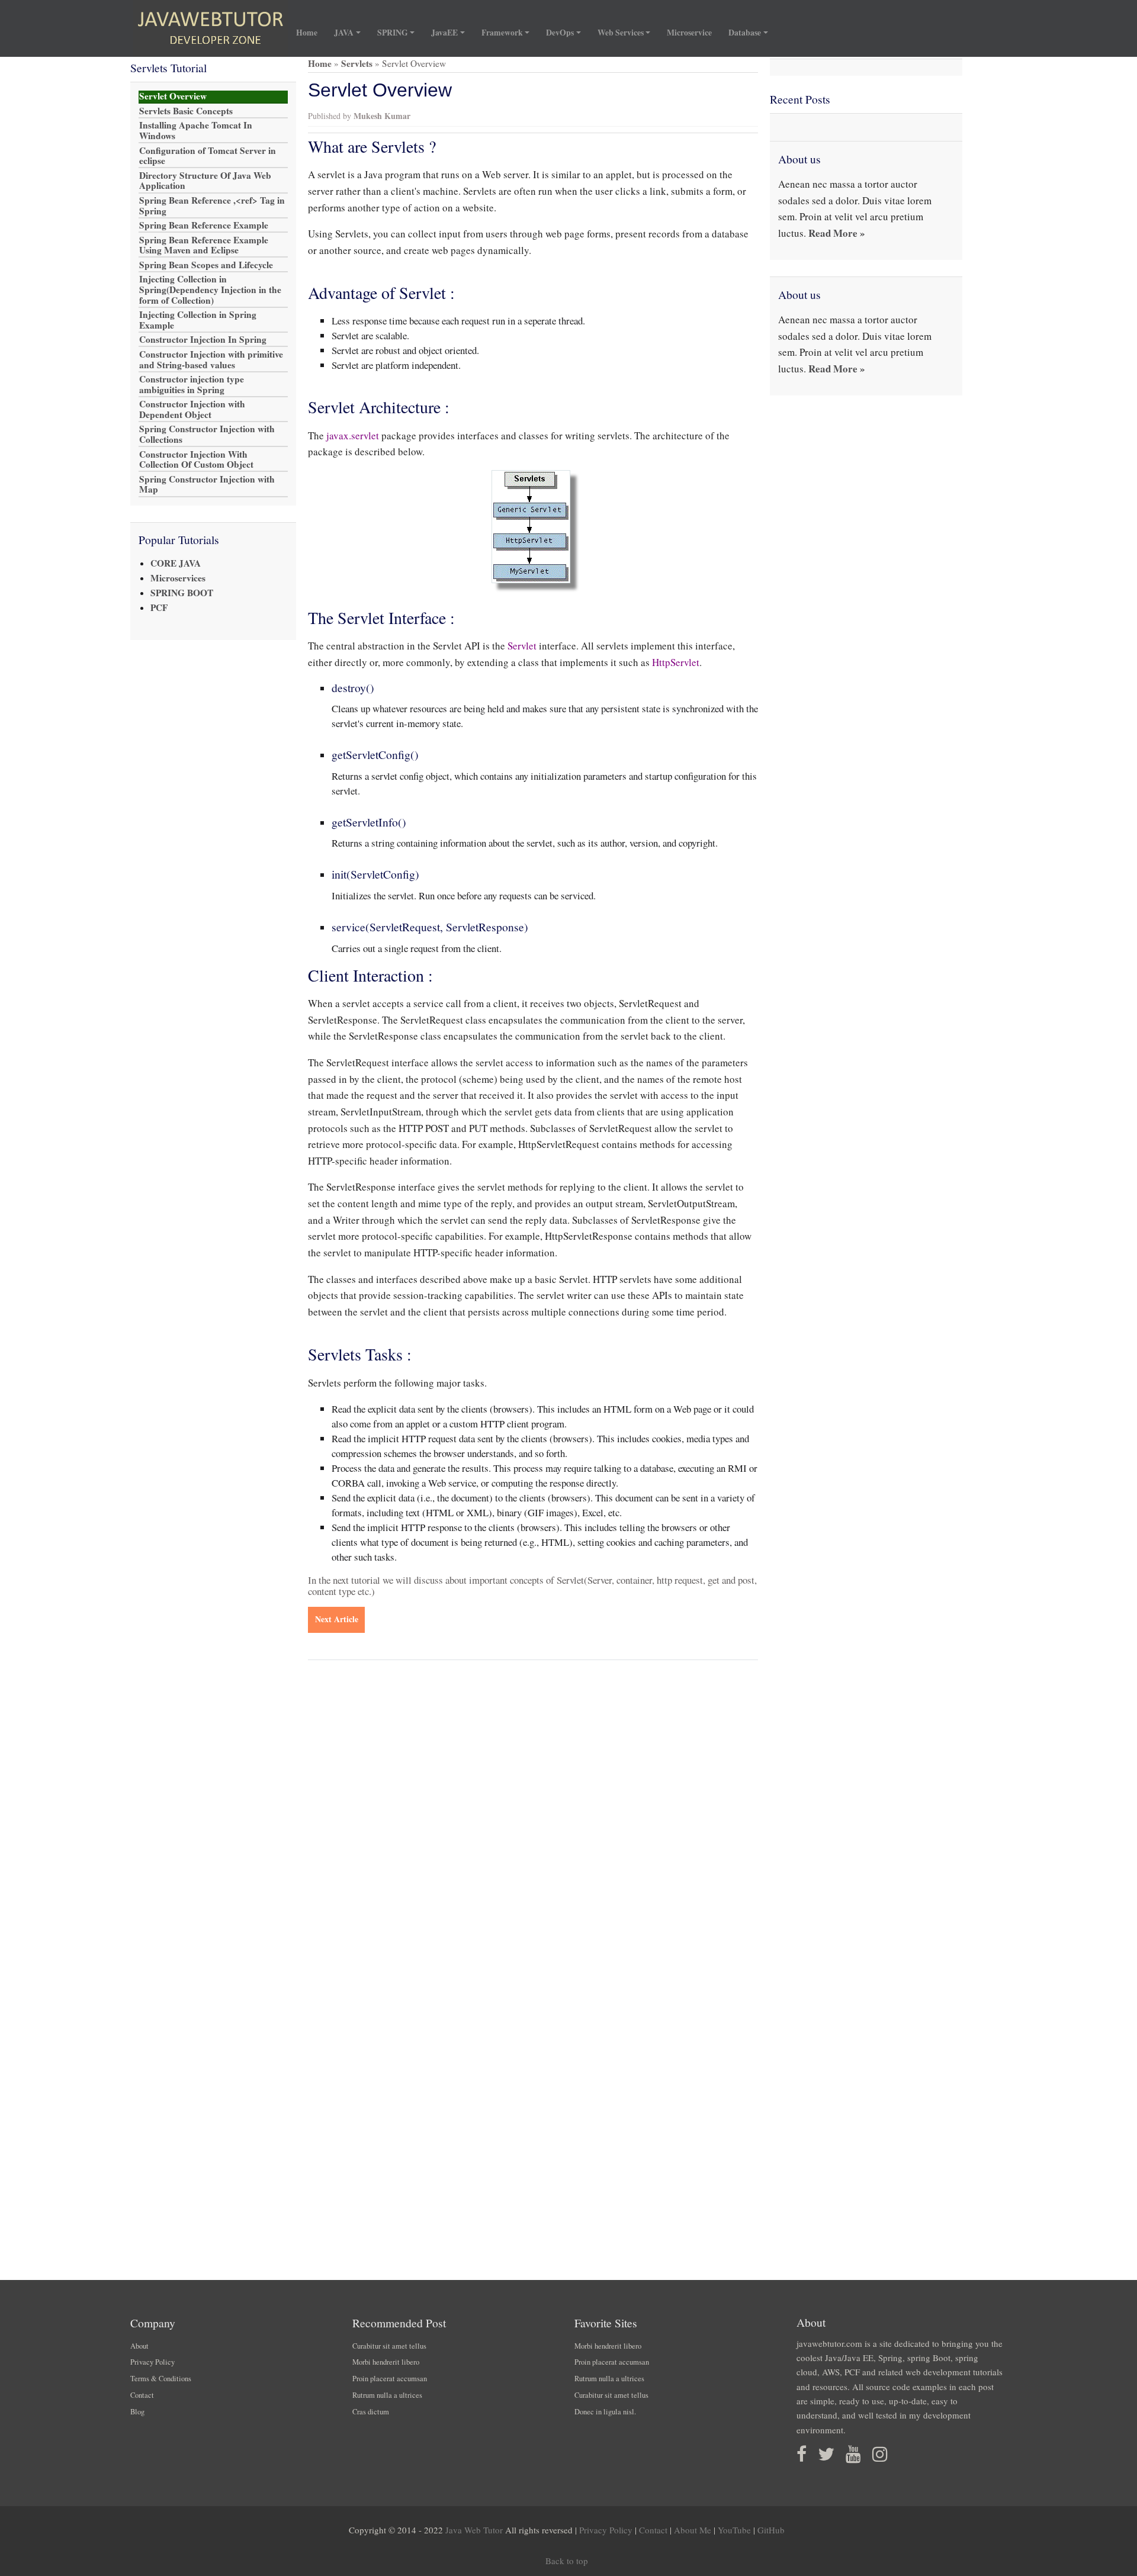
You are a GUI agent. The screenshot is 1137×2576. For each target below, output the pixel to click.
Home (311, 32)
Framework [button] (502, 33)
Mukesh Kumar (382, 116)
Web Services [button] (621, 33)
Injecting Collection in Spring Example (198, 320)
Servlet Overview (173, 97)
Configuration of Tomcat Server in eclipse (208, 156)
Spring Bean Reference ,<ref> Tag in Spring (212, 206)
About (139, 2346)
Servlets (357, 63)
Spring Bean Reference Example (204, 226)
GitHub (771, 2530)
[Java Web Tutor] (211, 28)
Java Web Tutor (474, 2530)
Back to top (567, 2561)
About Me (693, 2530)
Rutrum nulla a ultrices (387, 2395)
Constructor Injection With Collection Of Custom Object (196, 459)
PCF (159, 607)
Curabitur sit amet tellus (389, 2346)
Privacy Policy (152, 2362)
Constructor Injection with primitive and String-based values (211, 359)
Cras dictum (371, 2412)
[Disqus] (533, 1825)
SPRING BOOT (182, 593)
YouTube (734, 2530)
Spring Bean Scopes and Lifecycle (206, 265)
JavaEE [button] (444, 33)
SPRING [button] (393, 33)
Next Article (337, 1619)
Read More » (837, 233)
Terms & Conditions (161, 2379)
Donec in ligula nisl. (605, 2412)
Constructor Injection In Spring (203, 340)
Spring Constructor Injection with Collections (207, 435)
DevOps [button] (560, 33)
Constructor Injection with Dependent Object (192, 410)
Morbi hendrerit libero (386, 2362)
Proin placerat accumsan (390, 2379)
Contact (142, 2395)
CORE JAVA (176, 563)
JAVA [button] (344, 33)
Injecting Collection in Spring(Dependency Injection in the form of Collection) (210, 290)
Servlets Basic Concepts (186, 111)
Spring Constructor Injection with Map (207, 484)
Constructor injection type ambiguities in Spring (192, 385)
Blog (137, 2412)
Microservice (689, 33)
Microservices (178, 578)
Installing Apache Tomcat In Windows (196, 131)
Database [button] (745, 33)
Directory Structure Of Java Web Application (205, 181)
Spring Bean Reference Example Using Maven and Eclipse (204, 245)
